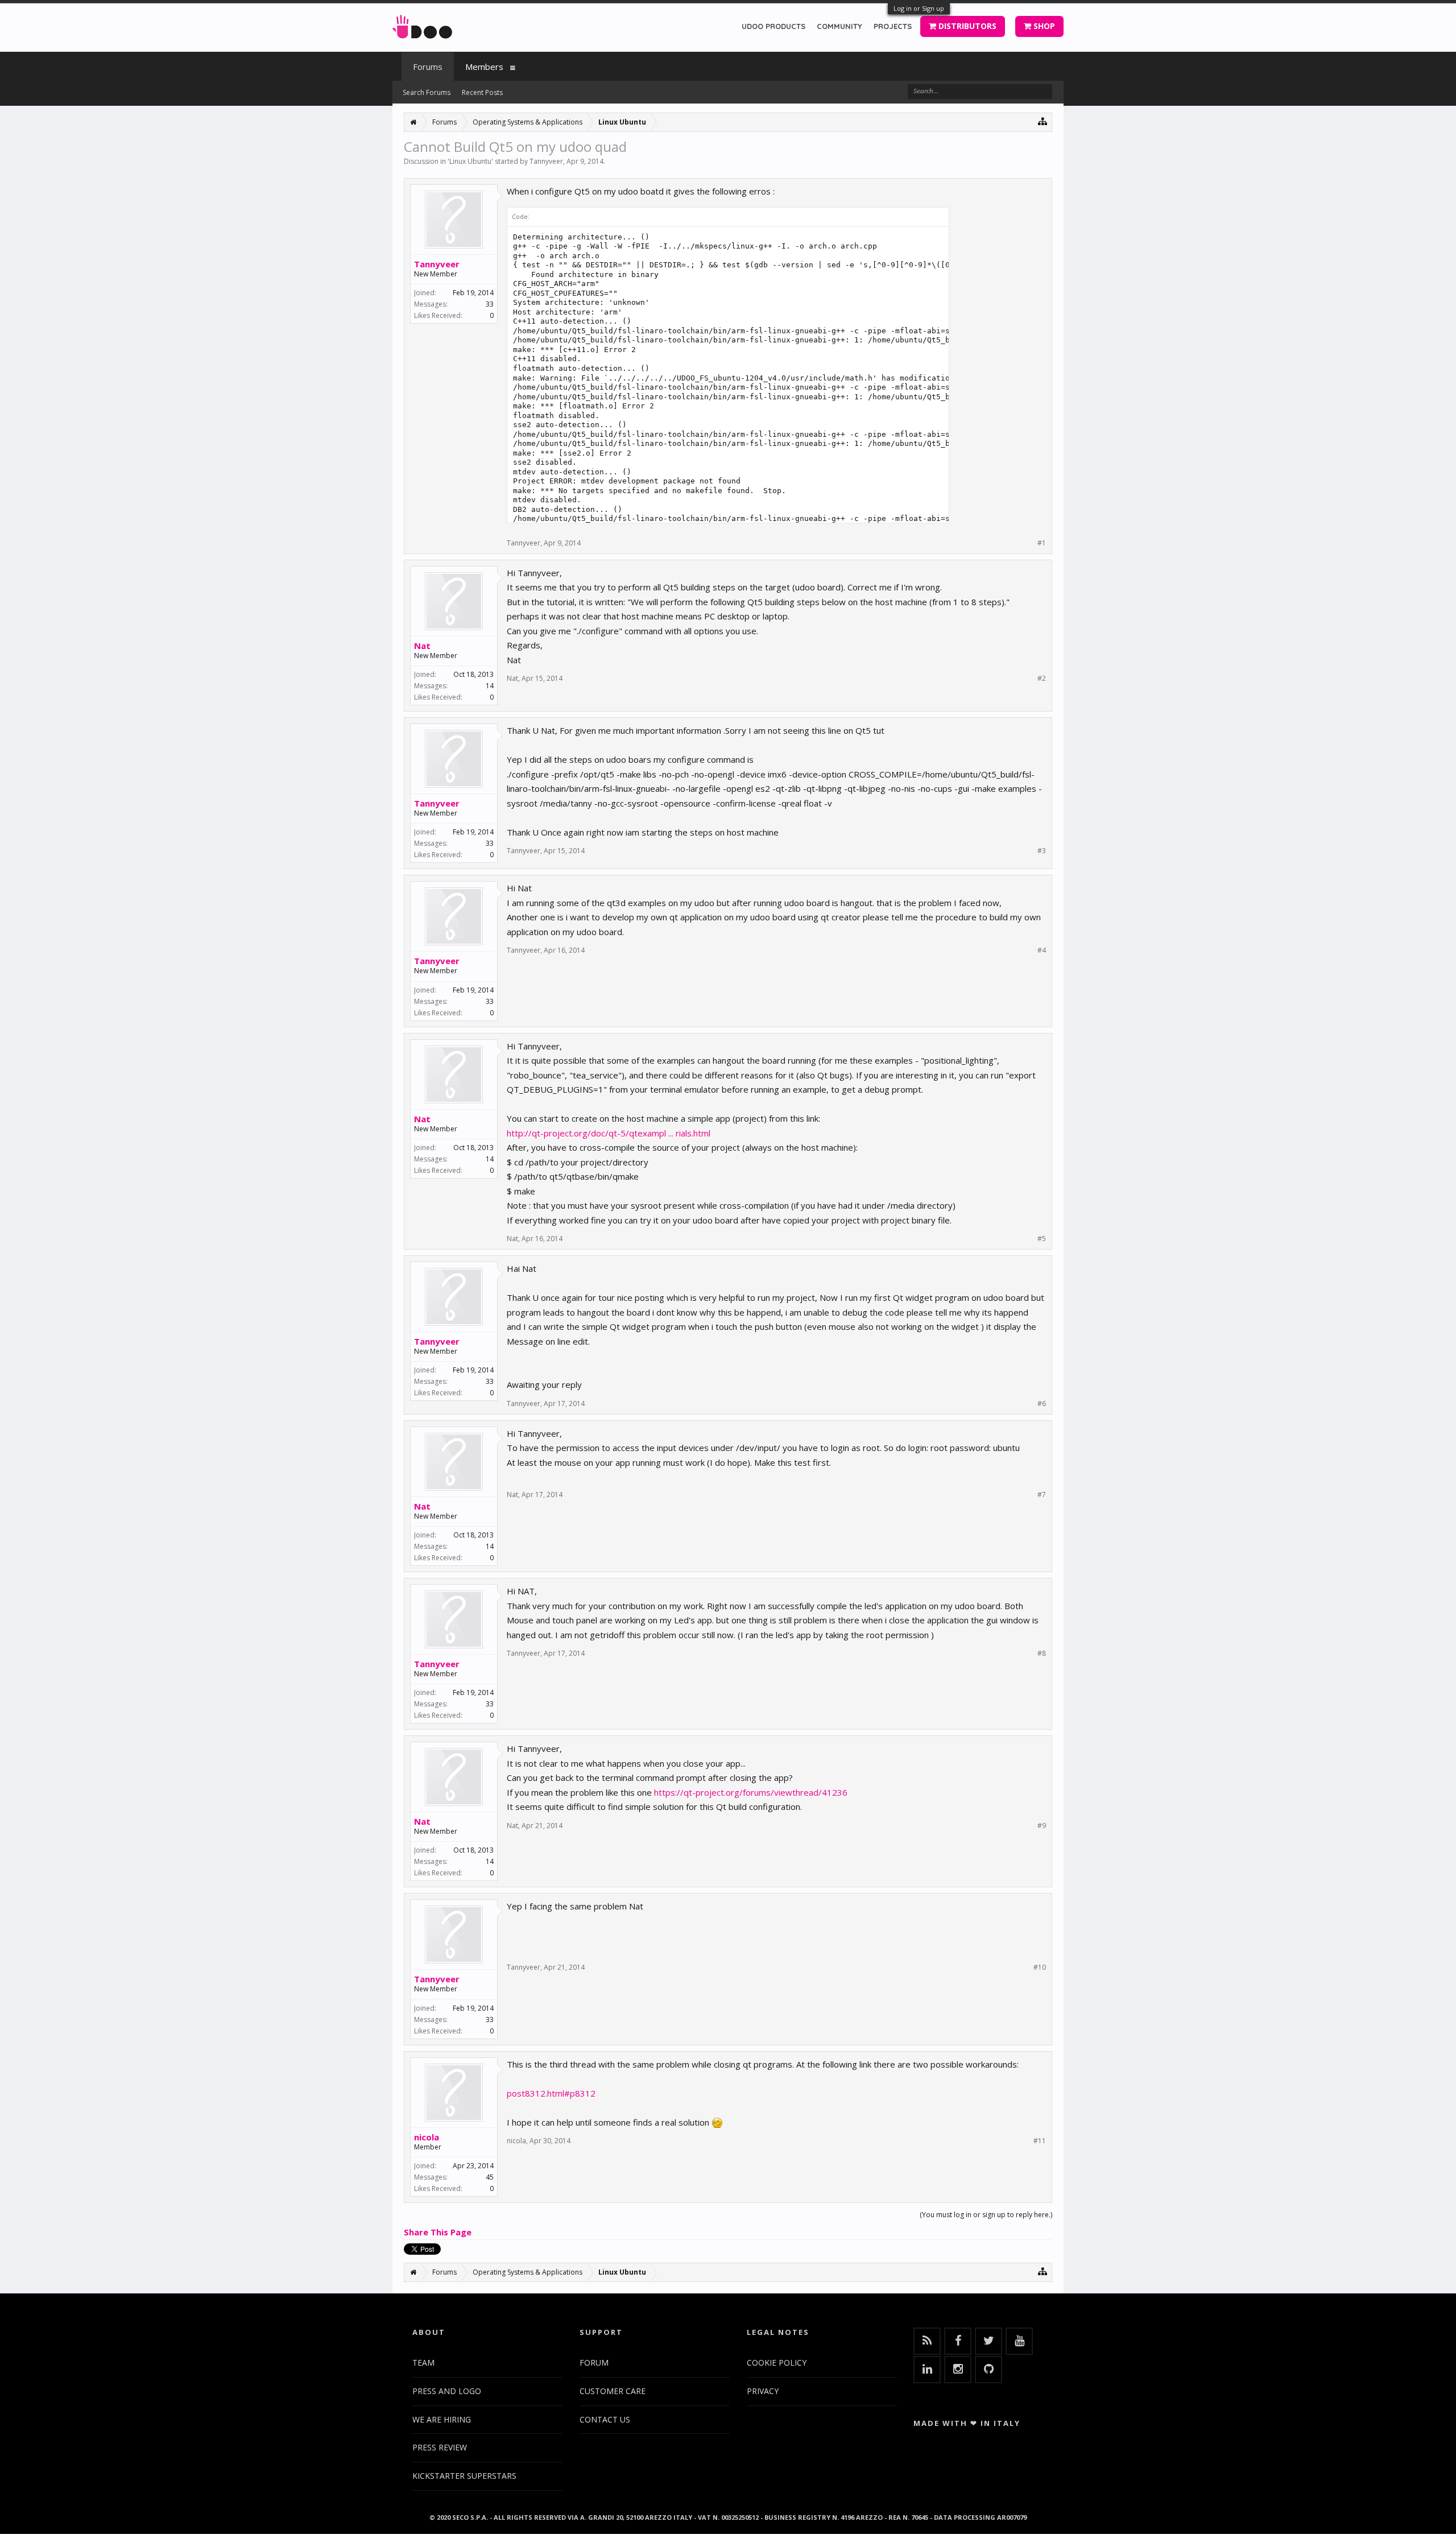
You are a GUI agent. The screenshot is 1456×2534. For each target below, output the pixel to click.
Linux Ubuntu (470, 161)
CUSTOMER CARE (613, 2391)
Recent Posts (482, 92)
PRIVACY (763, 2391)
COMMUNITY (839, 26)
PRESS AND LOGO (447, 2391)
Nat (422, 646)
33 (490, 304)
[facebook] (958, 2341)
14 (490, 686)
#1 (1042, 543)
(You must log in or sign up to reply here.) (986, 2215)
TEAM (423, 2363)
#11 (1040, 2141)
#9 (1042, 1826)
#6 (1042, 1404)
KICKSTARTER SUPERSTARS (464, 2476)
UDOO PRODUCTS (773, 26)
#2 (1042, 679)
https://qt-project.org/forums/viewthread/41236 (751, 1792)
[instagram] (958, 2370)
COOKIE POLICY (777, 2363)
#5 (1042, 1239)
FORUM (594, 2363)
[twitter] (988, 2341)
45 (490, 2177)
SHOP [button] (1043, 26)
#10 (1040, 1967)
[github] (988, 2370)
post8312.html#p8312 (551, 2093)
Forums (428, 67)
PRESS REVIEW (440, 2447)
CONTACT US (605, 2419)
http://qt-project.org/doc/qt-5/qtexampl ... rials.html (609, 1133)
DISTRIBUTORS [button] (966, 26)
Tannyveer (546, 161)
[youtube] (1019, 2341)
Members (484, 67)
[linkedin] (927, 2370)
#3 (1042, 851)
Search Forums (427, 92)
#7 (1042, 1495)
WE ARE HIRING (442, 2419)
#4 (1042, 950)
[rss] (927, 2341)
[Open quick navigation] (1043, 121)
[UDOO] (422, 25)
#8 (1042, 1653)
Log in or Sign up (919, 8)
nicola (427, 2137)
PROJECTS (893, 26)
